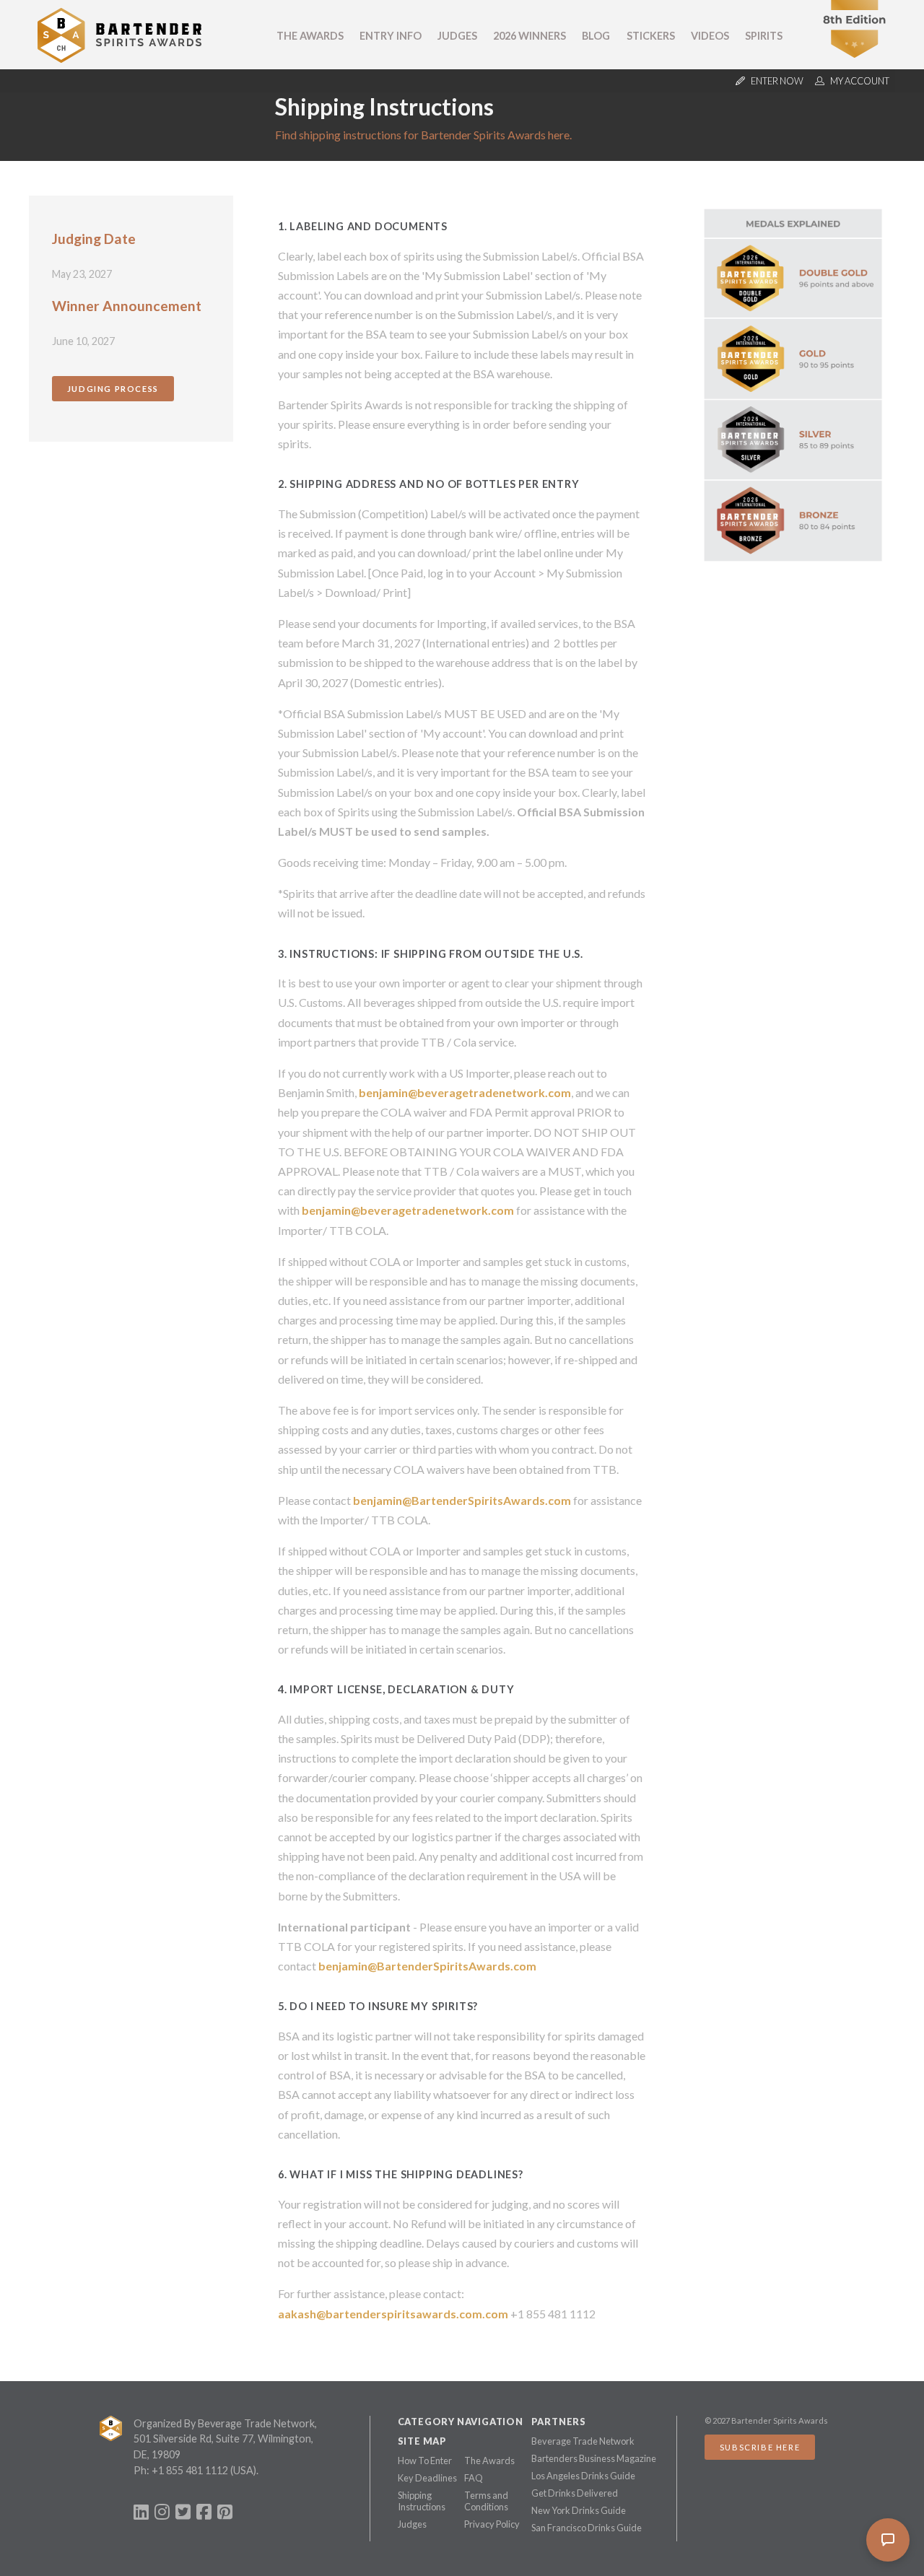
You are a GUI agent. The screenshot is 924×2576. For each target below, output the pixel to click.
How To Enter (425, 2461)
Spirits (764, 36)
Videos (710, 36)
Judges (457, 36)
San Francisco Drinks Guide (587, 2528)
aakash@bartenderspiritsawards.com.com (393, 2314)
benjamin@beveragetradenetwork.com (465, 1092)
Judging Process (113, 389)
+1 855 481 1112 (190, 2470)
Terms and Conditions (486, 2501)
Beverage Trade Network (583, 2441)
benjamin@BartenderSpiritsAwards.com (462, 1500)
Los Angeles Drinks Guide (583, 2476)
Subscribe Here (760, 2447)
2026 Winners (529, 36)
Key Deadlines (427, 2478)
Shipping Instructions (422, 2501)
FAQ (474, 2478)
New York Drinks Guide (579, 2510)
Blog (596, 36)
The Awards (310, 36)
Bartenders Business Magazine (594, 2458)
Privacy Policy (492, 2524)
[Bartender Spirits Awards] (120, 58)
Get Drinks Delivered (575, 2493)
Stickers (651, 36)
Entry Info (391, 36)
